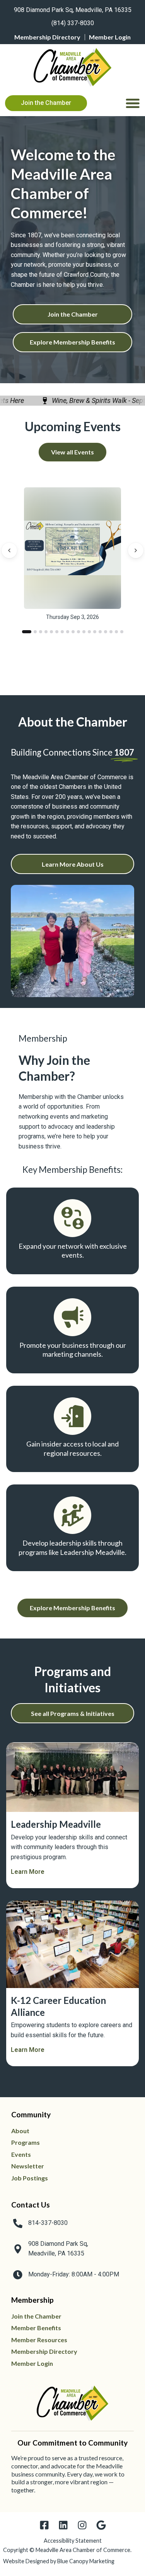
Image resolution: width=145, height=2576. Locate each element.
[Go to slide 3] (41, 632)
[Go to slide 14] (100, 632)
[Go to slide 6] (57, 632)
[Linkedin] (63, 2525)
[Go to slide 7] (62, 632)
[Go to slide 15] (106, 632)
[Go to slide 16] (111, 632)
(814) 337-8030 (73, 23)
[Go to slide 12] (89, 632)
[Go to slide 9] (73, 632)
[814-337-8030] (18, 2223)
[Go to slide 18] (122, 632)
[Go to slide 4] (46, 632)
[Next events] (136, 551)
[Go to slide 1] (24, 632)
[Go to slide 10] (78, 632)
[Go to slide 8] (68, 632)
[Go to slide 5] (51, 632)
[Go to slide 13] (95, 632)
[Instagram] (82, 2525)
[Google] (101, 2525)
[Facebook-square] (44, 2525)
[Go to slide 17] (116, 632)
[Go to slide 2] (32, 632)
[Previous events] (9, 551)
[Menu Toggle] (133, 103)
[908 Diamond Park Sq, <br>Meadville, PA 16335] (18, 2249)
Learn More (28, 1872)
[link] (72, 9)
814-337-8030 (48, 2223)
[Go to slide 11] (84, 632)
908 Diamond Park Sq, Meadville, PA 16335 (73, 10)
